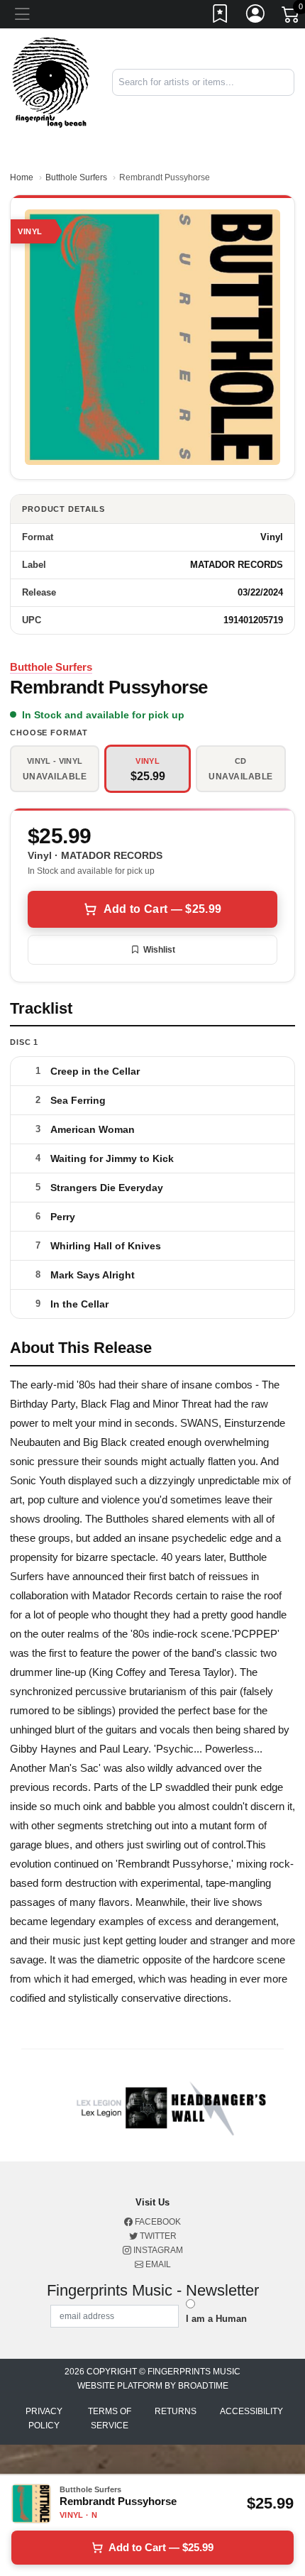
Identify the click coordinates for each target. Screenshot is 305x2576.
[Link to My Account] (256, 16)
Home (22, 177)
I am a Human (216, 2319)
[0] (292, 17)
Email (157, 2264)
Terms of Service (110, 2418)
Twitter (157, 2236)
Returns (176, 2411)
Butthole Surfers (76, 177)
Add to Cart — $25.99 (162, 909)
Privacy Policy (44, 2418)
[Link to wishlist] (221, 16)
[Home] (51, 82)
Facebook (157, 2222)
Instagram (157, 2250)
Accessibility (251, 2411)
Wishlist (159, 950)
